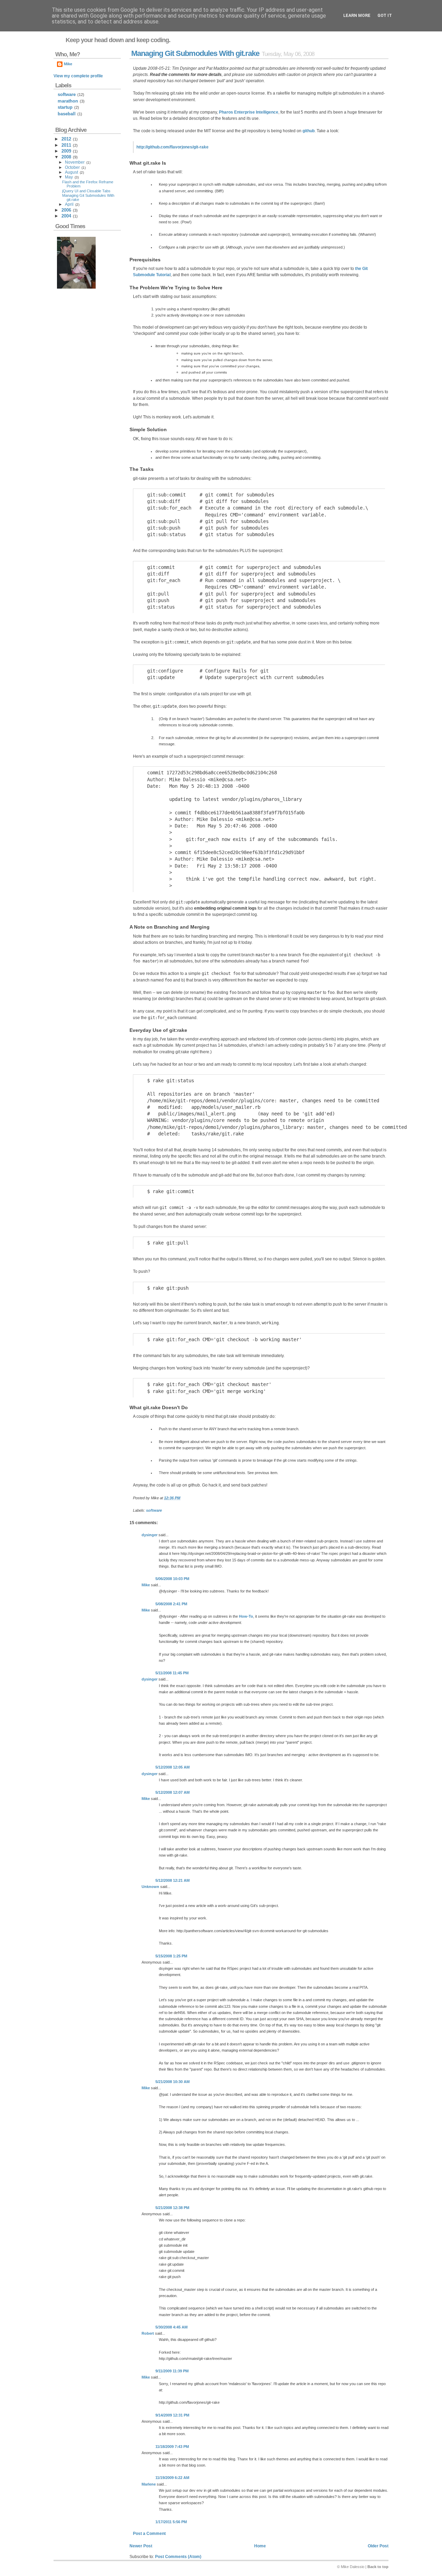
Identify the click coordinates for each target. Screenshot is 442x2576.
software (154, 1510)
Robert (148, 2333)
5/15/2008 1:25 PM (171, 1956)
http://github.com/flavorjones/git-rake (172, 147)
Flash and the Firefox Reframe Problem (88, 184)
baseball (67, 114)
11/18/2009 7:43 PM (172, 2447)
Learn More (357, 16)
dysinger (150, 1535)
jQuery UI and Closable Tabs (86, 191)
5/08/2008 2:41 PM (171, 1604)
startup (65, 107)
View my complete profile (78, 76)
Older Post (378, 2546)
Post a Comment (149, 2534)
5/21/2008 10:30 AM (172, 2082)
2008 (66, 157)
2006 (66, 210)
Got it (385, 16)
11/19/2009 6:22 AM (172, 2478)
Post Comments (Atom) (178, 2557)
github (309, 131)
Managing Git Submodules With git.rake (195, 53)
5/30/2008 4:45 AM (171, 2327)
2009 (66, 151)
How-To (246, 1616)
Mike (146, 1585)
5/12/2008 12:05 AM (172, 1767)
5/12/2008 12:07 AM (172, 1792)
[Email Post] (182, 1498)
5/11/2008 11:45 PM (172, 1673)
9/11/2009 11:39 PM (172, 2371)
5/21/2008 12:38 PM (172, 2208)
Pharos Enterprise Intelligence (249, 112)
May (69, 177)
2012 (66, 139)
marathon (68, 101)
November (75, 162)
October (72, 167)
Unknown (150, 1887)
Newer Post (141, 2546)
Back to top (378, 2567)
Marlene (149, 2484)
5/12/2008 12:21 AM (172, 1880)
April (69, 204)
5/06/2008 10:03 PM (172, 1579)
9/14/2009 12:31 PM (172, 2415)
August (71, 172)
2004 (66, 216)
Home (260, 2546)
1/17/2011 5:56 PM (171, 2522)
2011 (66, 145)
